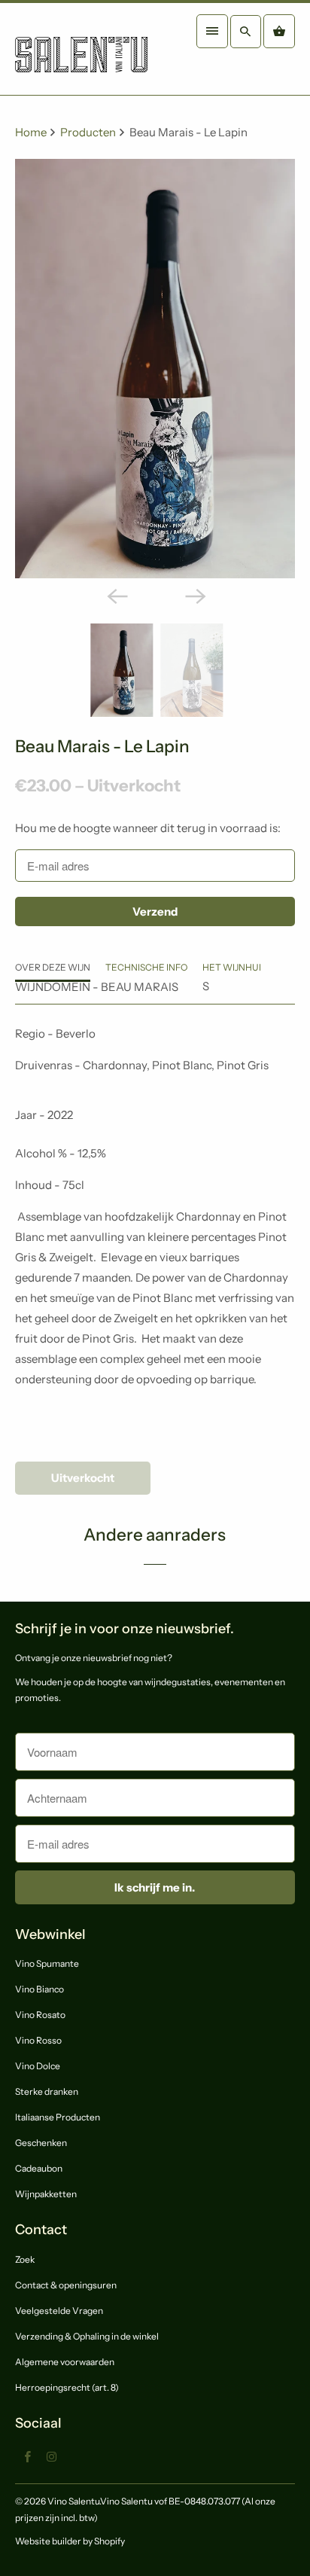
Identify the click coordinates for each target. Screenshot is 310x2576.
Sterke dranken (47, 2091)
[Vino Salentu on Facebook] (27, 2456)
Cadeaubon (39, 2168)
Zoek (25, 2259)
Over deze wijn (53, 967)
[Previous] (116, 595)
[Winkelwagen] (279, 31)
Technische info (146, 967)
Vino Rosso (38, 2040)
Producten (89, 132)
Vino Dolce (38, 2066)
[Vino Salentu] (81, 49)
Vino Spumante (47, 1963)
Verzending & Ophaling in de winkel (87, 2336)
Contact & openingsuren (66, 2285)
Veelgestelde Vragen (59, 2311)
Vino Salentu (73, 2501)
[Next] (194, 595)
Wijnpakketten (46, 2194)
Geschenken (41, 2143)
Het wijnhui (232, 967)
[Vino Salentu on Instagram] (51, 2456)
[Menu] (212, 31)
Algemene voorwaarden (65, 2362)
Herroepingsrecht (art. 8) (67, 2387)
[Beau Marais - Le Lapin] (155, 369)
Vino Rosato (40, 2015)
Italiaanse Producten (58, 2117)
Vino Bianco (40, 1989)
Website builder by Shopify (70, 2541)
